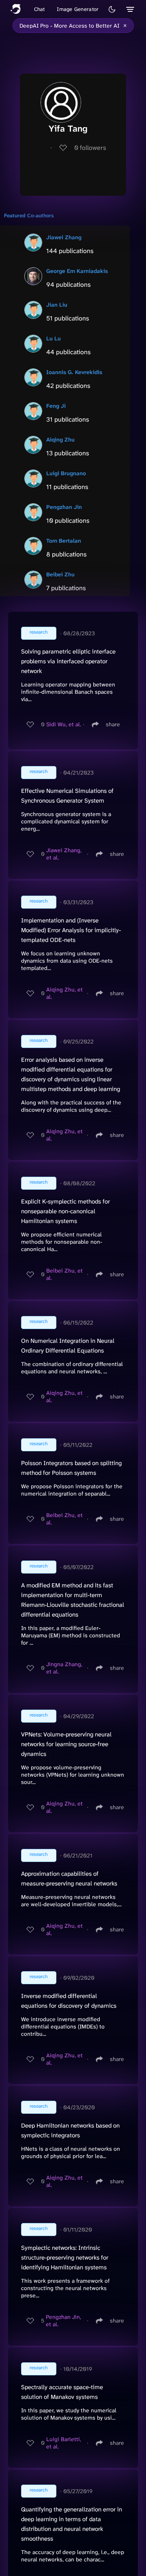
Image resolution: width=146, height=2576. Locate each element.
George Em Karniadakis (77, 271)
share (113, 724)
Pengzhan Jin (64, 507)
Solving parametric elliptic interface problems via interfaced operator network (68, 661)
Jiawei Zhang (64, 237)
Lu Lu (54, 338)
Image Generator (78, 9)
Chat (40, 9)
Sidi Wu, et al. (64, 724)
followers (90, 148)
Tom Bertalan (64, 541)
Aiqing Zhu (60, 439)
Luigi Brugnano (66, 473)
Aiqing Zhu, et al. (64, 993)
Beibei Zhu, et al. (64, 1274)
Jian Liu (57, 305)
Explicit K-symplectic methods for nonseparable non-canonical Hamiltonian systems (65, 1211)
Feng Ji (56, 406)
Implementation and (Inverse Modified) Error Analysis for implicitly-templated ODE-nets (71, 930)
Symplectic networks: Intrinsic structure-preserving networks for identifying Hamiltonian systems (65, 2258)
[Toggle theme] (112, 9)
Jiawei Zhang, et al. (64, 854)
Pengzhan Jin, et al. (63, 2321)
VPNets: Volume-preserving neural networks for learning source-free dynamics (66, 1744)
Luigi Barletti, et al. (64, 2443)
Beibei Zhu (60, 574)
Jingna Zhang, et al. (64, 1668)
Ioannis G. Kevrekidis (74, 372)
